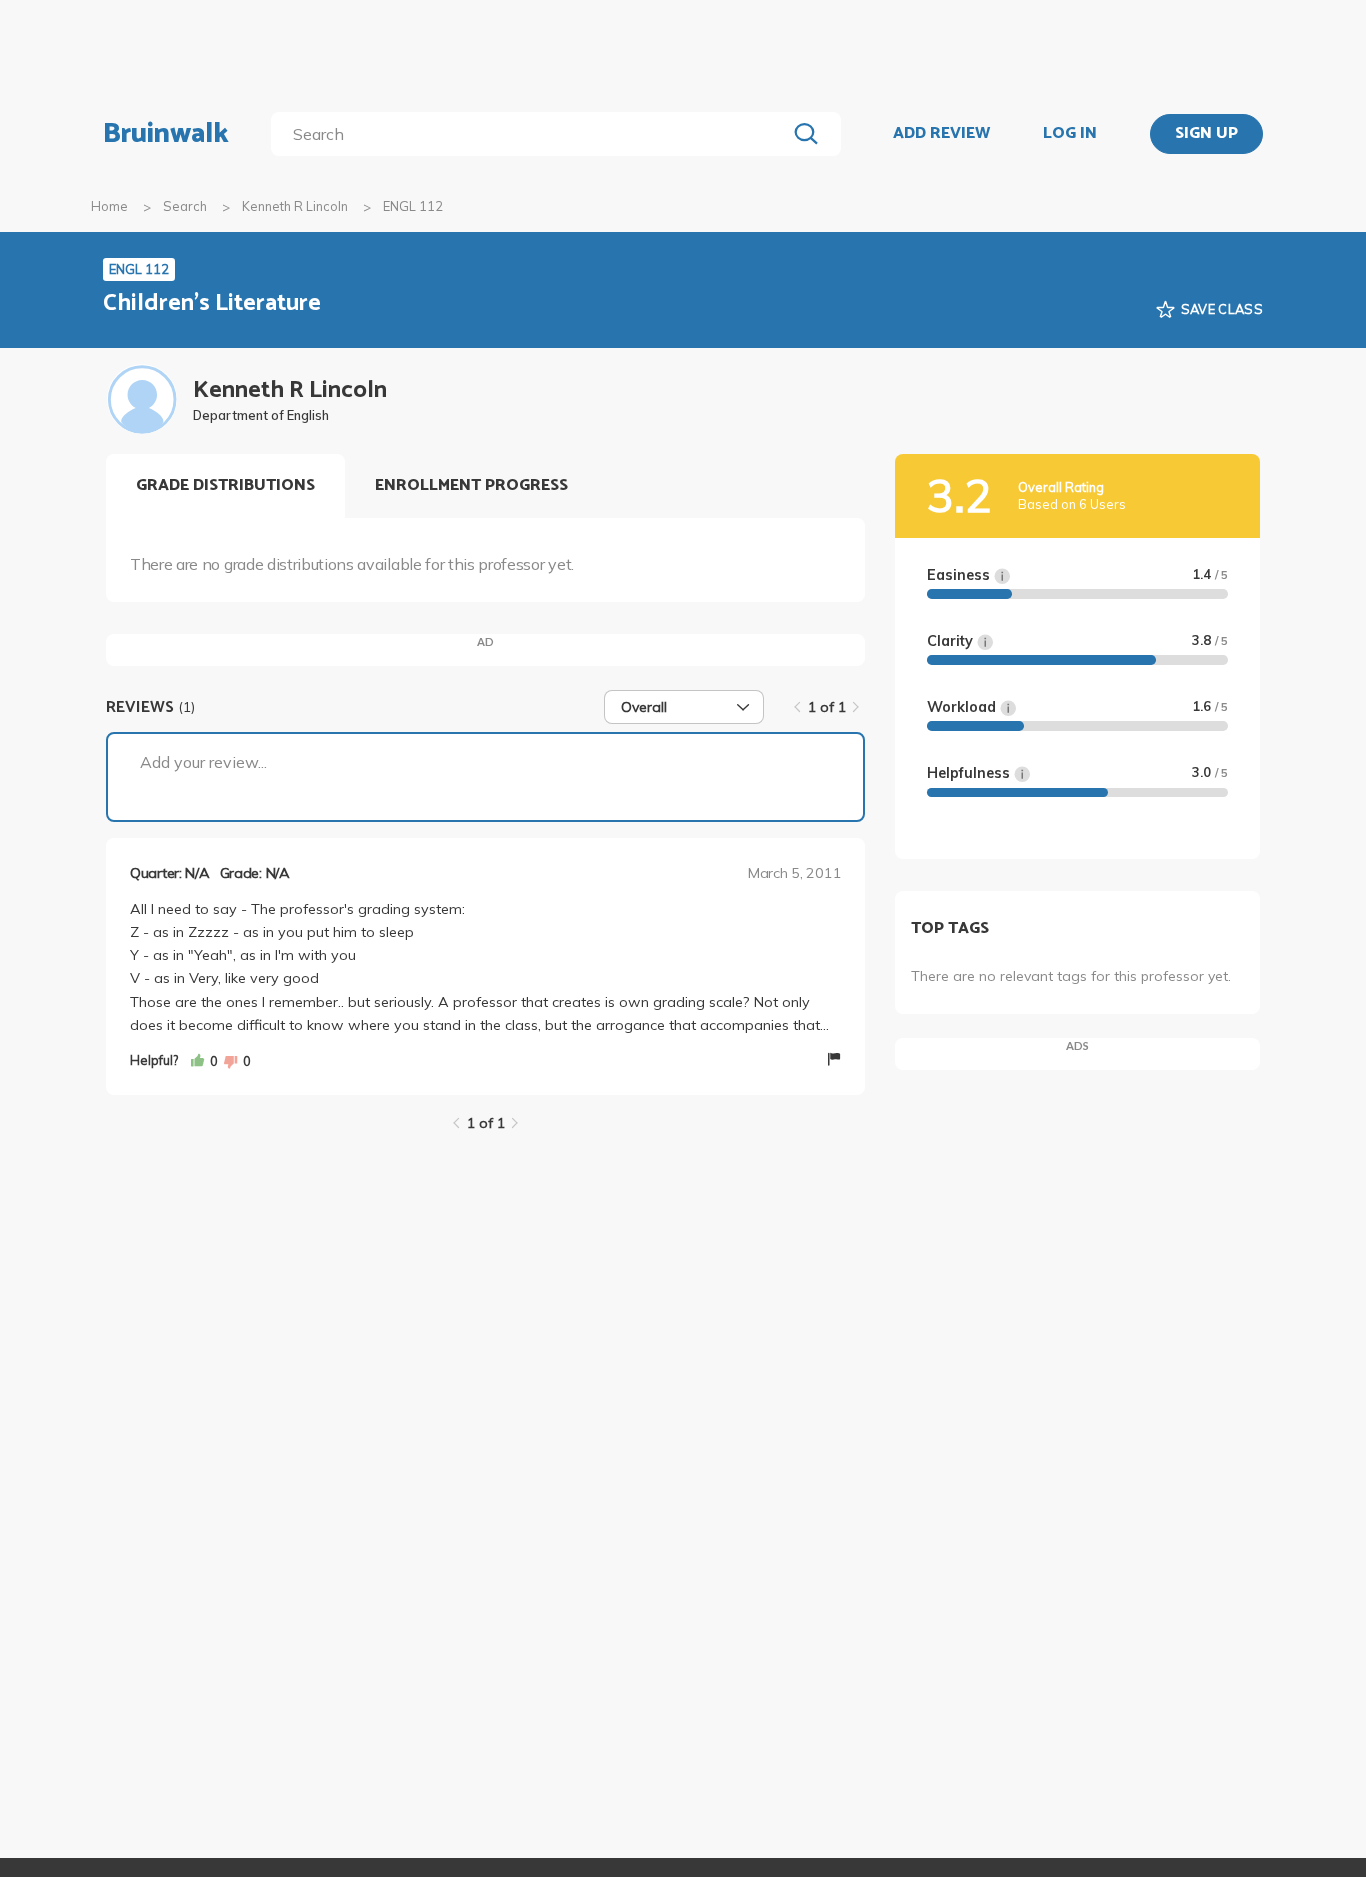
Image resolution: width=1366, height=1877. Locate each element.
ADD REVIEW (941, 134)
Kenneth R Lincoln (295, 206)
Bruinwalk (166, 134)
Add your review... (203, 762)
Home (109, 206)
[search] (532, 134)
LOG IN (1070, 134)
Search (185, 206)
